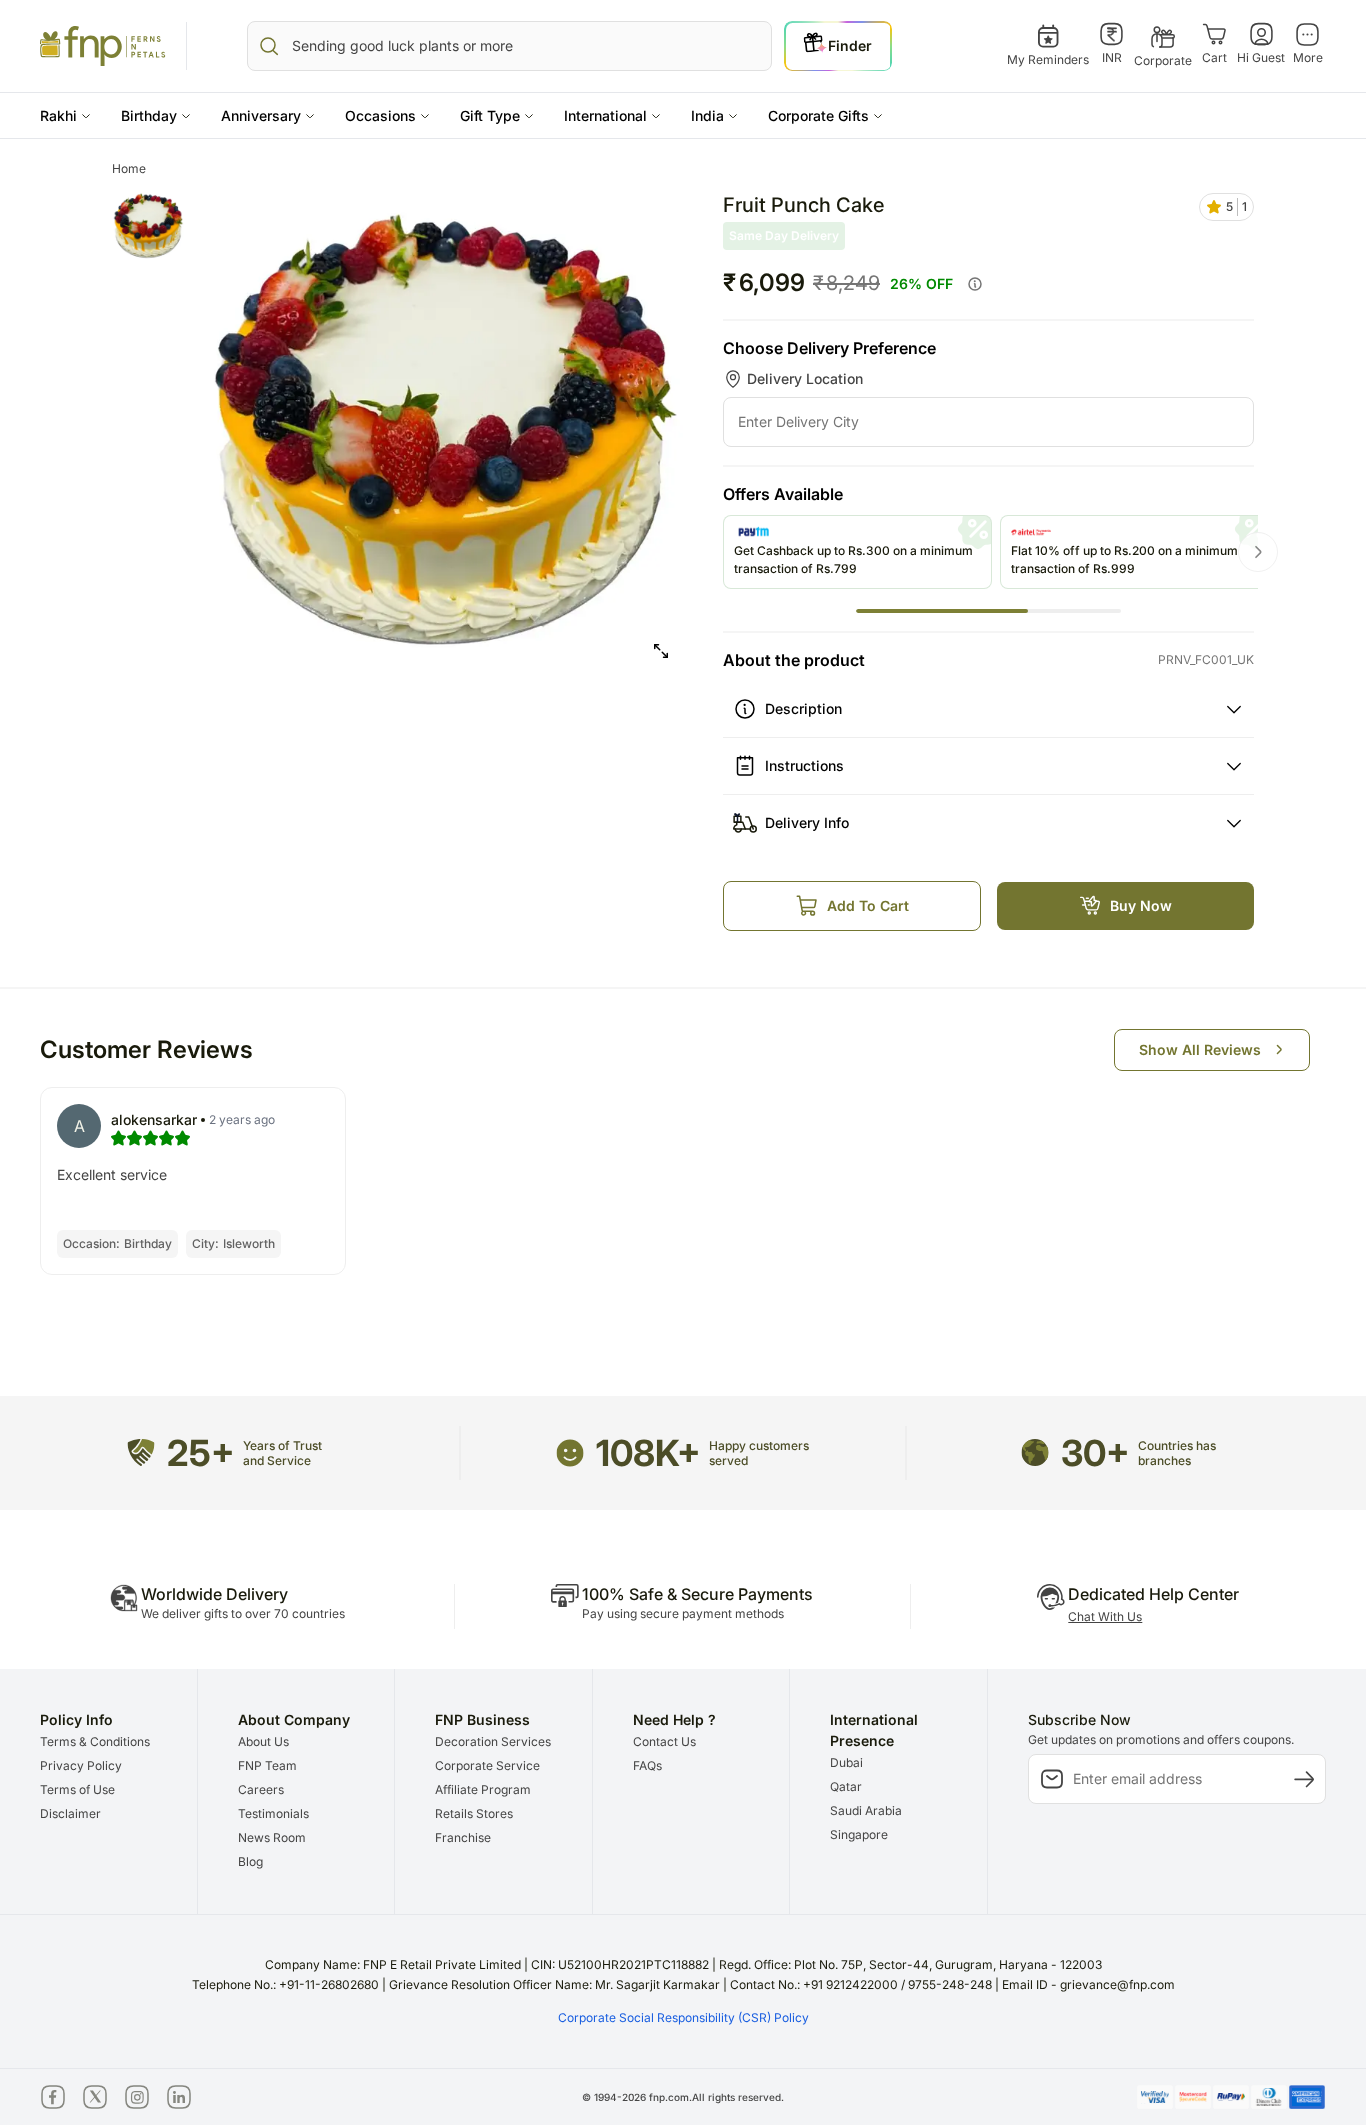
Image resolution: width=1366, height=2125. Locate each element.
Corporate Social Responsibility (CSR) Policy (683, 2017)
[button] (65, 115)
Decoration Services (493, 1741)
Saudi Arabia (866, 1810)
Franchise (463, 1837)
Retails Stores (474, 1813)
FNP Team (267, 1765)
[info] (975, 284)
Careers (261, 1789)
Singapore (859, 1834)
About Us (263, 1741)
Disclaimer (70, 1813)
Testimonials (273, 1813)
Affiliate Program (483, 1789)
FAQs (647, 1765)
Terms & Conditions (95, 1741)
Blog (250, 1861)
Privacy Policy (81, 1765)
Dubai (846, 1762)
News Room (272, 1837)
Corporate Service (487, 1765)
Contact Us (664, 1741)
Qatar (846, 1786)
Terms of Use (77, 1789)
